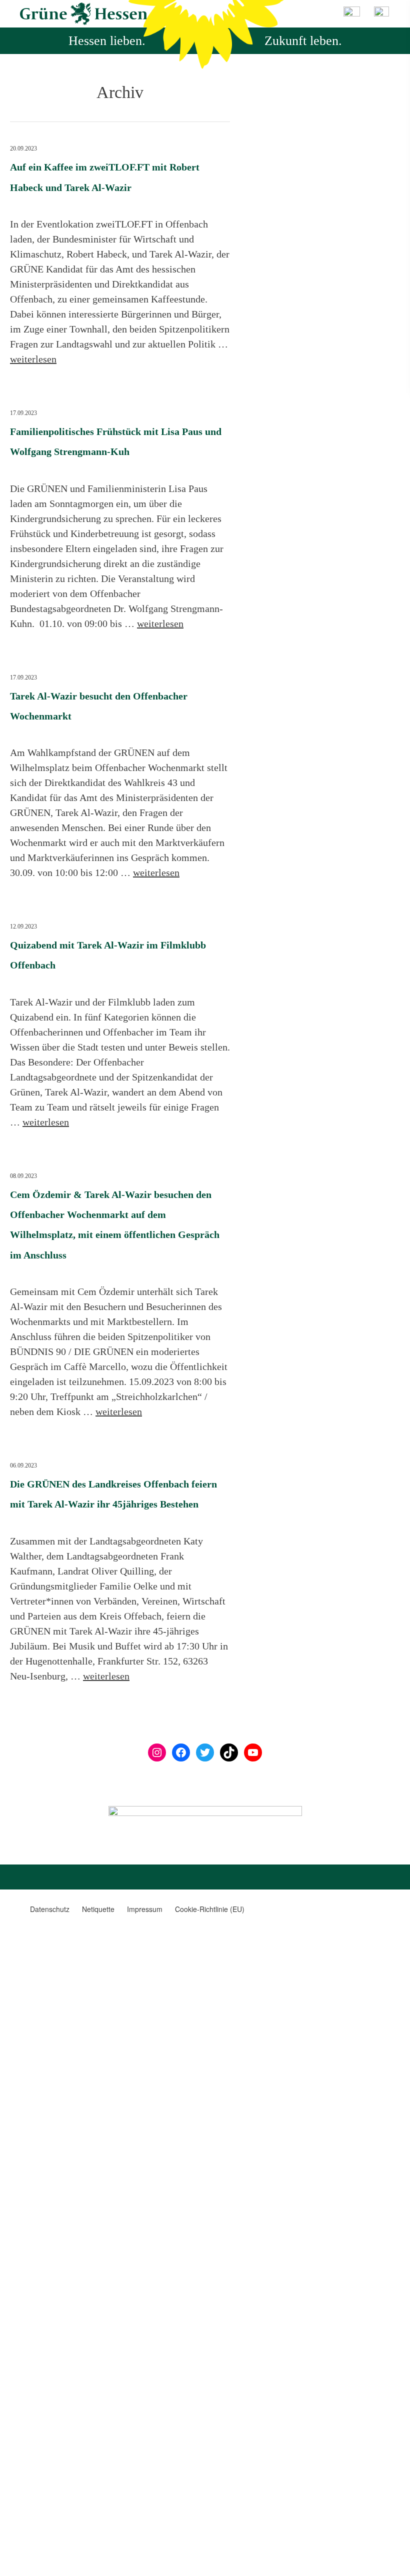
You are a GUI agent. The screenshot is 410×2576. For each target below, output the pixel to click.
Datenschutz (50, 1909)
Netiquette (98, 1909)
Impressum (145, 1909)
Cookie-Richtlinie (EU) (210, 1909)
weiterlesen (33, 359)
